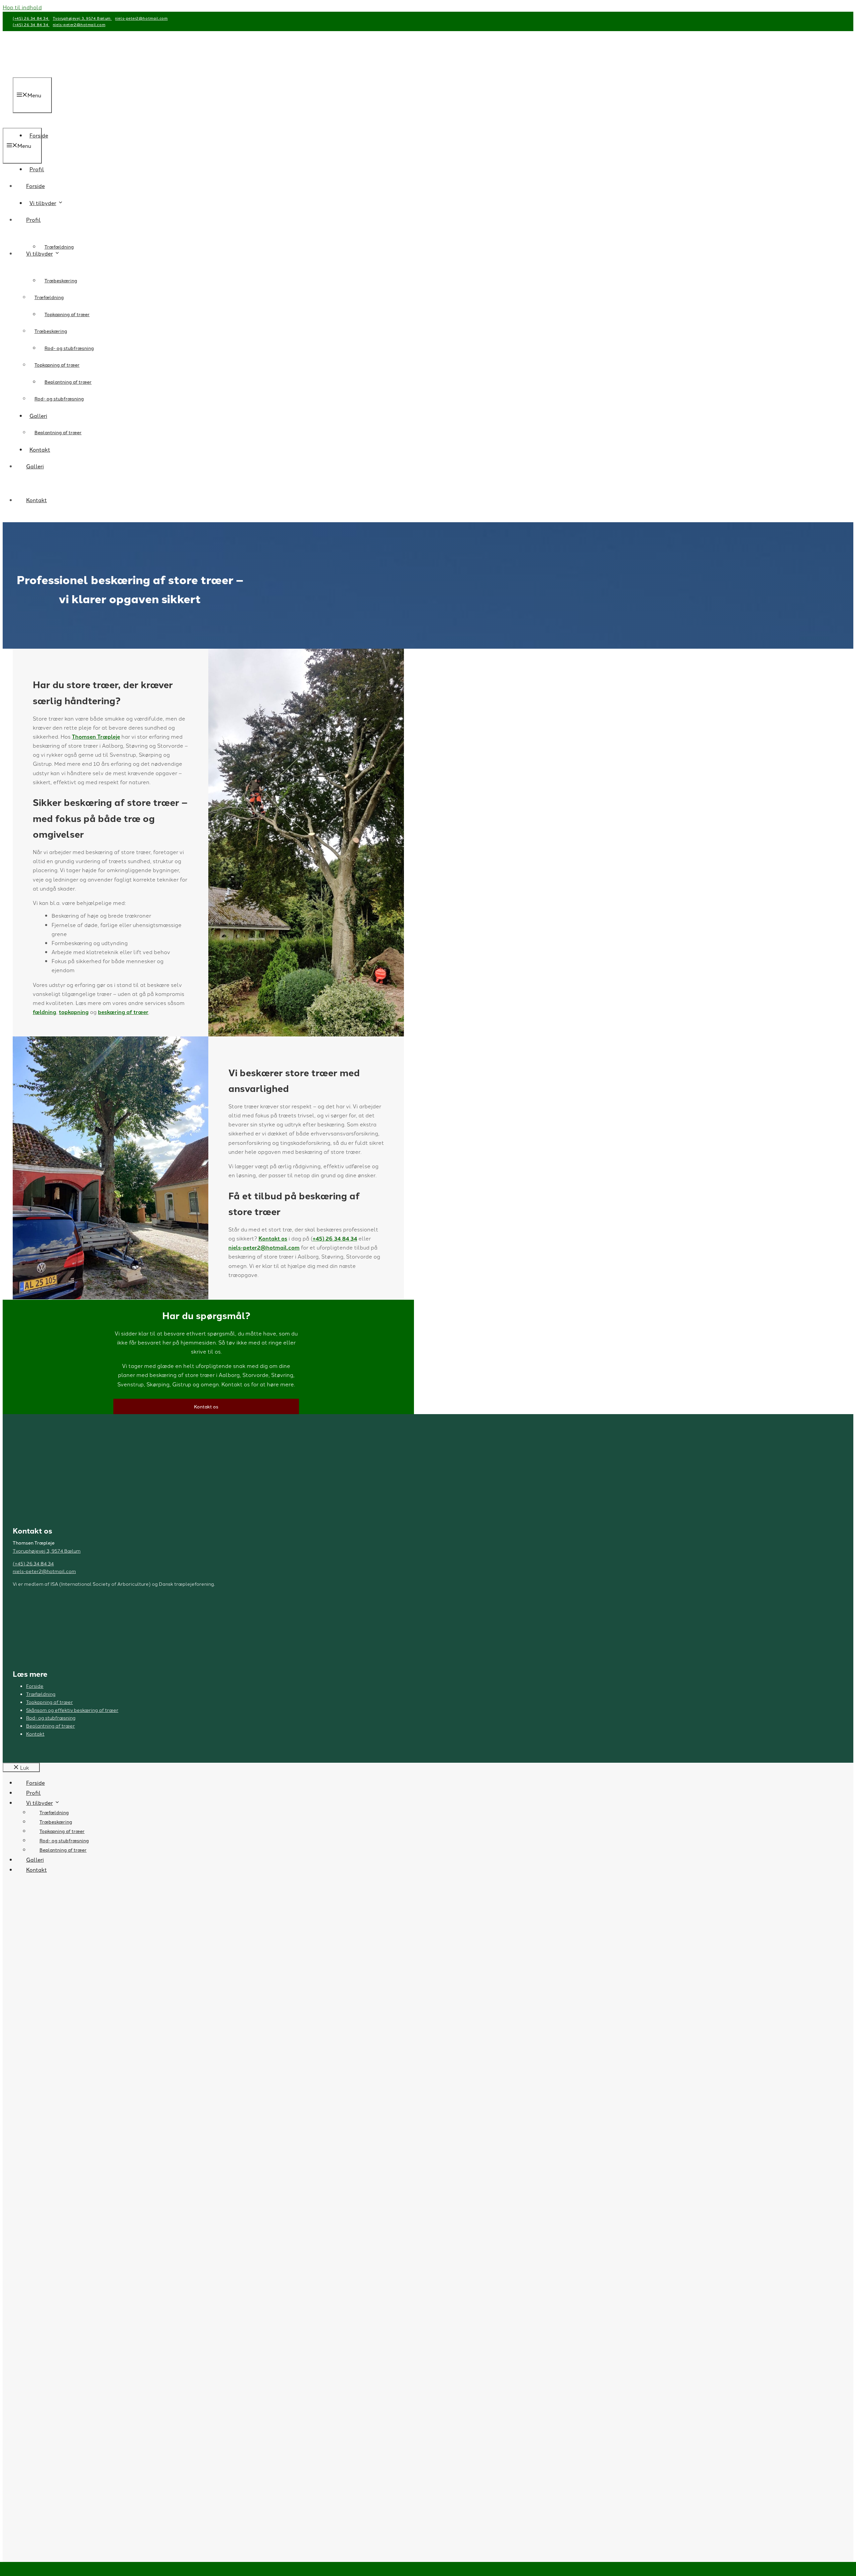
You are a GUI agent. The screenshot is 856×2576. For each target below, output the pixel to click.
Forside (35, 186)
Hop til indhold (22, 7)
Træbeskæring (51, 331)
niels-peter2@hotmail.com (141, 18)
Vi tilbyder (39, 253)
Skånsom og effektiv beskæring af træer (72, 1710)
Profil (33, 219)
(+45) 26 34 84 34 (31, 18)
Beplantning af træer (58, 432)
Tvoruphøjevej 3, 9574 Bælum (82, 18)
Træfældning (59, 247)
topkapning (74, 1012)
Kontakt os (273, 1238)
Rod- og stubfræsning (59, 398)
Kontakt (36, 500)
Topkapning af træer (57, 365)
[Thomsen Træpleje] (29, 123)
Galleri (35, 466)
